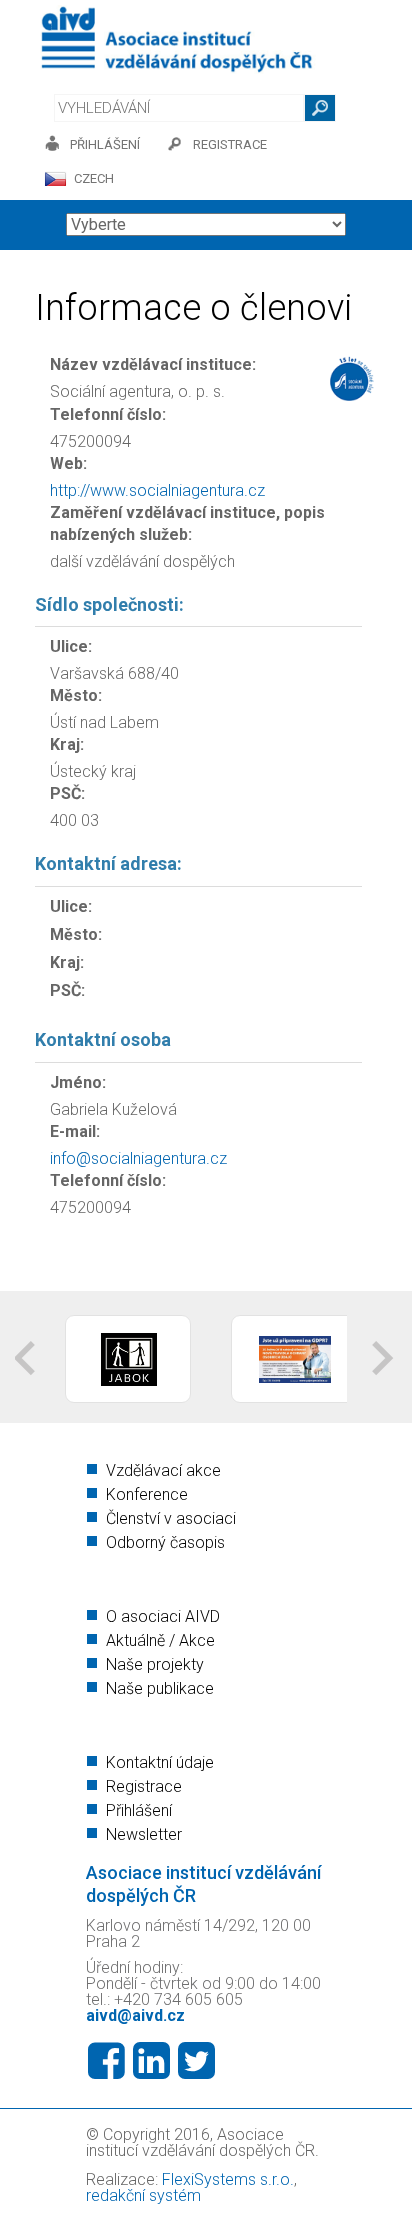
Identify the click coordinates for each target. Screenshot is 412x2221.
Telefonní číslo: (108, 414)
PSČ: (67, 793)
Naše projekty (155, 1664)
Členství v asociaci (171, 1518)
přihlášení (105, 144)
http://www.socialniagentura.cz (157, 490)
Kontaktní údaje (160, 1762)
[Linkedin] (151, 2061)
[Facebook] (106, 2061)
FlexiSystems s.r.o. (228, 2179)
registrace (230, 144)
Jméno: (78, 1082)
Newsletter (144, 1834)
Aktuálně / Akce (160, 1640)
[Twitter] (196, 2061)
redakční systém (143, 2195)
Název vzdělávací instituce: (153, 364)
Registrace (144, 1786)
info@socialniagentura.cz (138, 1158)
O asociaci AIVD (163, 1616)
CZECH (94, 178)
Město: (76, 695)
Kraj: (67, 744)
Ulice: (71, 646)
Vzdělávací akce (163, 1470)
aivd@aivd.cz (135, 2015)
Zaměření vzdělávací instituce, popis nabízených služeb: (187, 523)
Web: (68, 463)
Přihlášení (139, 1810)
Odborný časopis (165, 1542)
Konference (147, 1494)
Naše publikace (160, 1688)
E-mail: (75, 1131)
